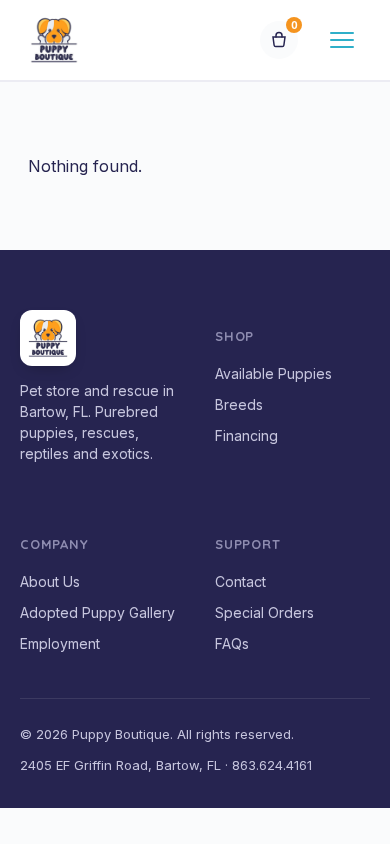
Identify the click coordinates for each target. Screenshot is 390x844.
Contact (240, 581)
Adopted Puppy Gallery (97, 612)
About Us (50, 581)
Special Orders (264, 612)
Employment (60, 643)
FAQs (232, 643)
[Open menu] (342, 40)
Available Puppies (273, 373)
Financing (246, 435)
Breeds (239, 404)
